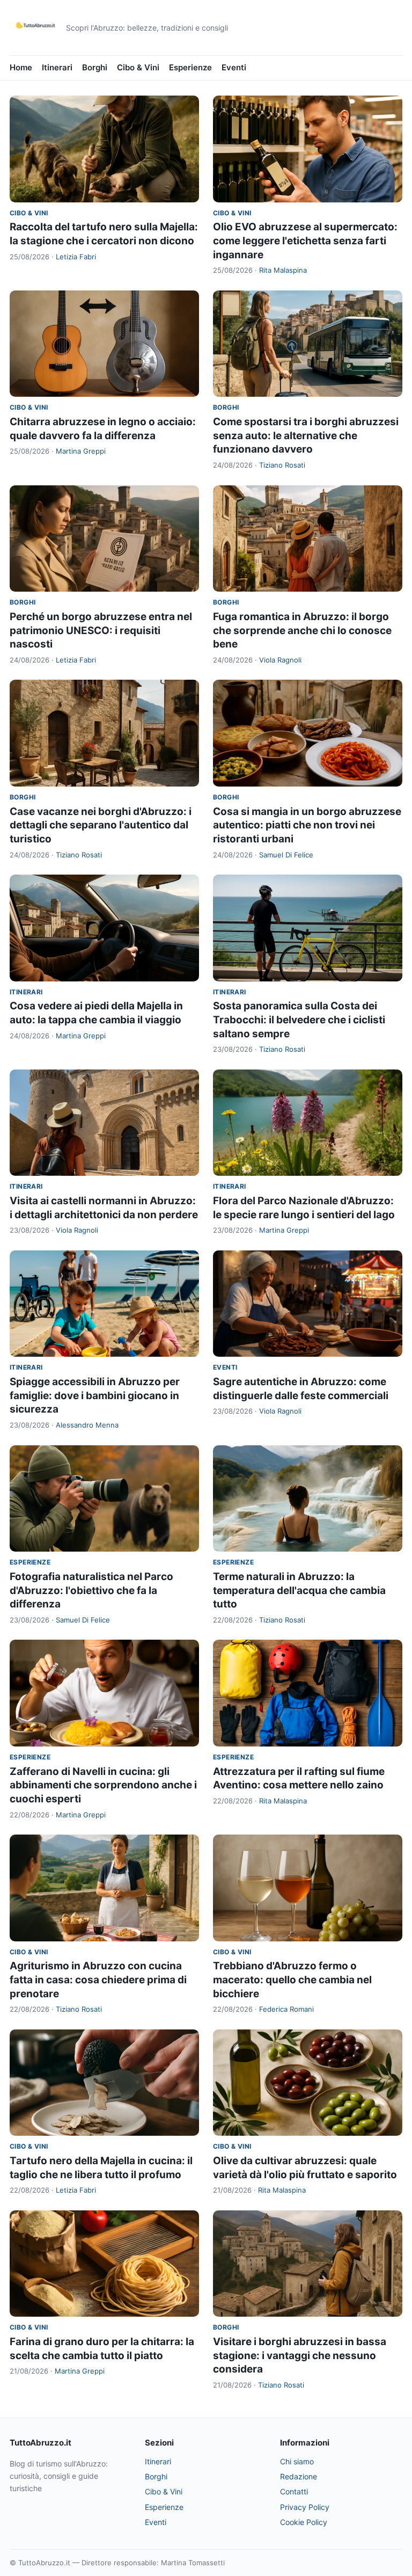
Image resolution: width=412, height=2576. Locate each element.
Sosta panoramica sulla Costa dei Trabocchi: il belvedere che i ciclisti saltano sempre (299, 1020)
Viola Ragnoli (280, 660)
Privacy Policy (305, 2507)
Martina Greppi (81, 451)
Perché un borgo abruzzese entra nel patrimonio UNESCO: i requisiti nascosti (101, 630)
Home (21, 67)
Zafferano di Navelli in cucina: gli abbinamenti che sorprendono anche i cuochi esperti (103, 1785)
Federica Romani (286, 2009)
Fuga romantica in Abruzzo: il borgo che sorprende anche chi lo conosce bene (302, 630)
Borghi (95, 67)
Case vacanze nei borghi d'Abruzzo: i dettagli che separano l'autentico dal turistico (101, 825)
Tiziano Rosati (282, 465)
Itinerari (57, 67)
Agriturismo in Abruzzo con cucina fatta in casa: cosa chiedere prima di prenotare (98, 1980)
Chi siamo (297, 2461)
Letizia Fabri (76, 257)
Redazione (299, 2476)
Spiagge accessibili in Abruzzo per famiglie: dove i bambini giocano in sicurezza (95, 1395)
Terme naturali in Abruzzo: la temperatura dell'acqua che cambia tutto (299, 1590)
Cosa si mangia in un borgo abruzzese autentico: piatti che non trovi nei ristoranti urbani (307, 825)
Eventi (234, 67)
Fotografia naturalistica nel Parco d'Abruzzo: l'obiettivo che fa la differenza (91, 1590)
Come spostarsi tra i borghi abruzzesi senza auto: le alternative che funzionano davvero (306, 435)
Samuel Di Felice (286, 855)
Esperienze (190, 67)
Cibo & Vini (138, 67)
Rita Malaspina (283, 270)
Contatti (294, 2491)
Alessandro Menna (87, 1425)
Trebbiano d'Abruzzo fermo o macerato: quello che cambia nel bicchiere (292, 1980)
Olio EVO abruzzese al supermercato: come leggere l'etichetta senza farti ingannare (305, 241)
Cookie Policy (304, 2522)
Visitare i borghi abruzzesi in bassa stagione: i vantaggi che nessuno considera (300, 2355)
